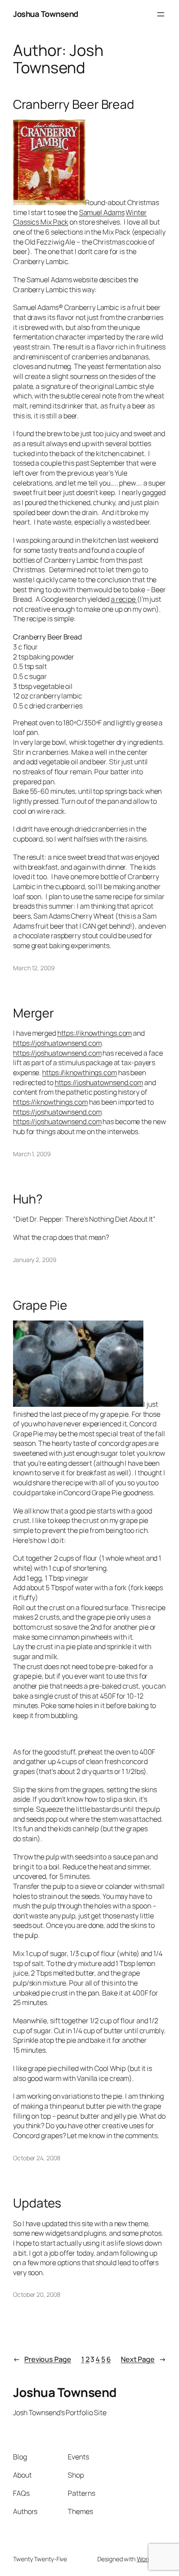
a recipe (124, 599)
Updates (37, 2203)
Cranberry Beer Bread (74, 104)
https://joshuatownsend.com (57, 1043)
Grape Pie (40, 1305)
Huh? (28, 1199)
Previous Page (42, 2359)
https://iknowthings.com (95, 1033)
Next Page (143, 2359)
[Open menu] (161, 14)
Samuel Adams (102, 212)
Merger (33, 1013)
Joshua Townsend (46, 14)
